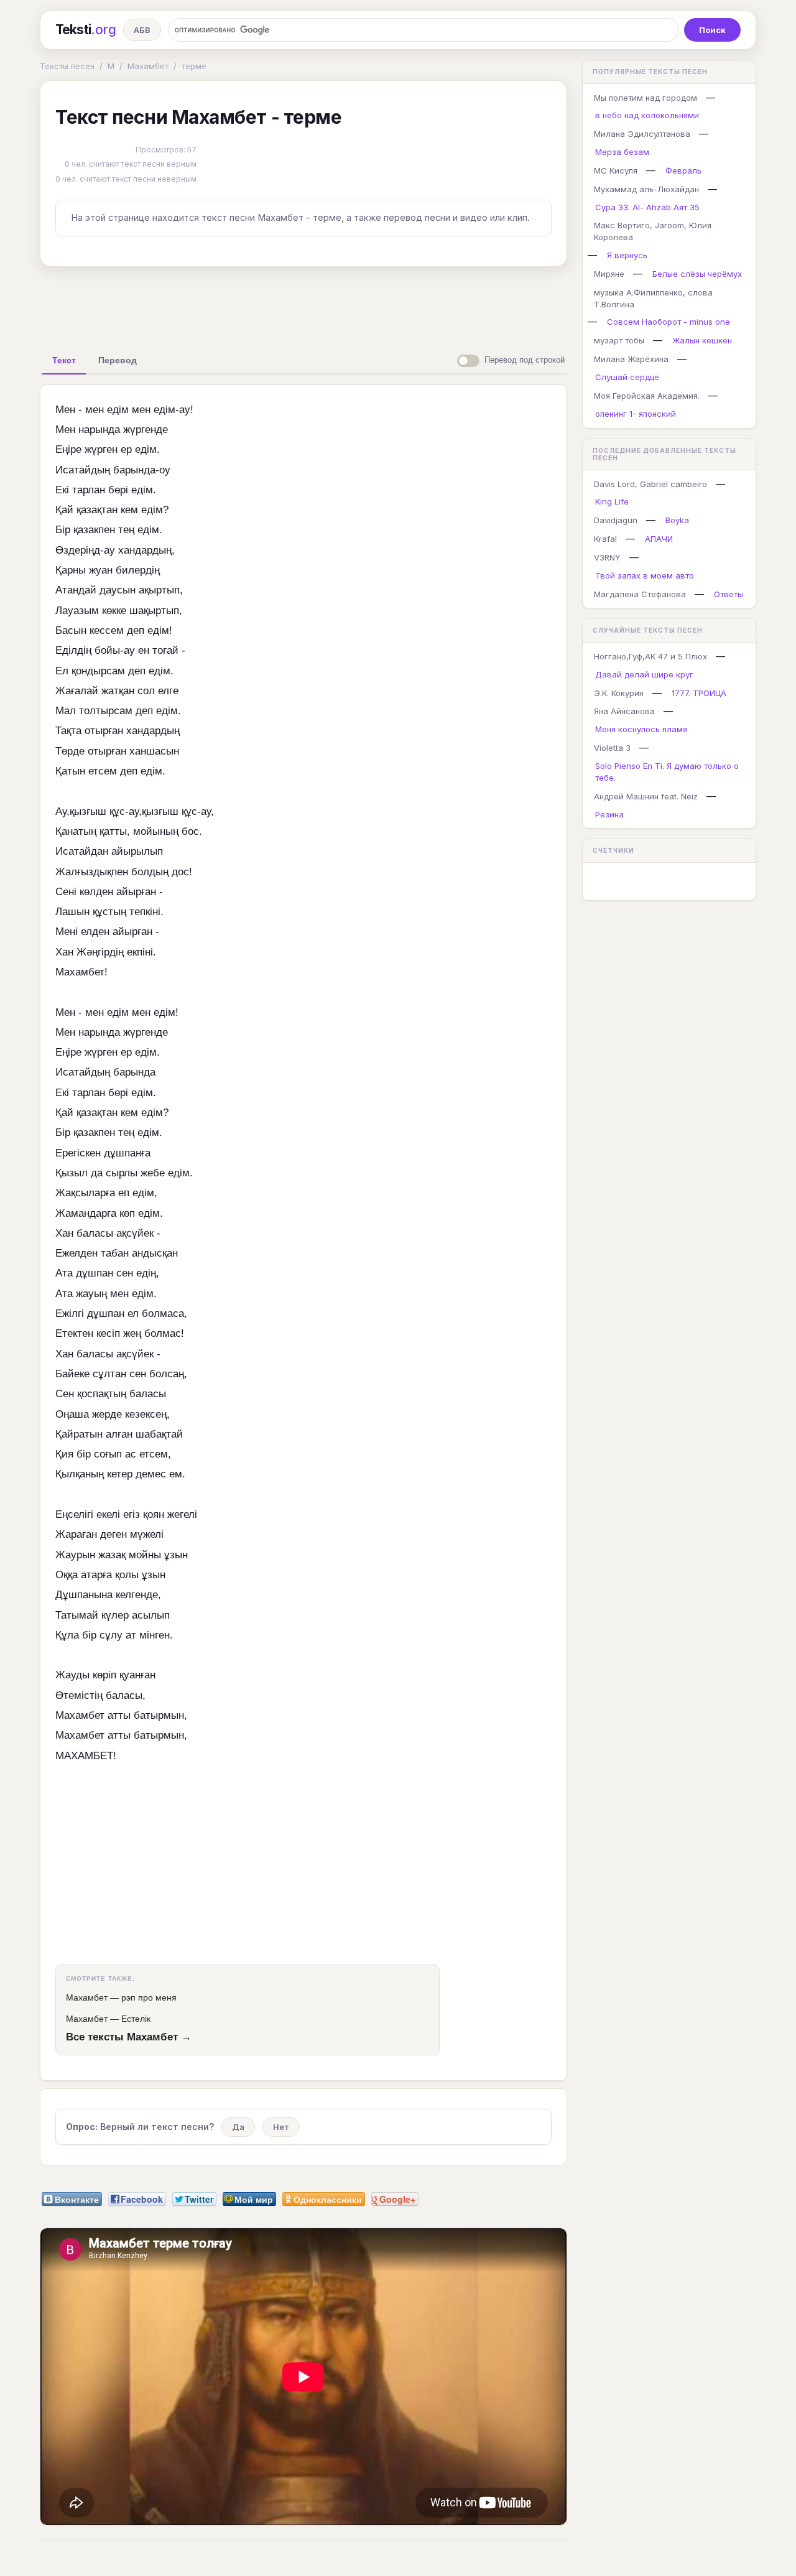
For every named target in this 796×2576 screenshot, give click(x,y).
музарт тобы (619, 340)
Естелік (136, 2019)
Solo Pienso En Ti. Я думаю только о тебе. (667, 772)
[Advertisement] (303, 305)
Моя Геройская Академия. (647, 396)
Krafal (605, 539)
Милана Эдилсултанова (642, 134)
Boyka (677, 520)
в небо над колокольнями (647, 115)
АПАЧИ (659, 539)
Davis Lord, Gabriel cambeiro (650, 484)
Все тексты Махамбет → (129, 2037)
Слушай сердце (627, 377)
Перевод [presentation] (118, 360)
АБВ (142, 30)
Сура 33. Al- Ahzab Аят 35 (647, 207)
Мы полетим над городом (646, 98)
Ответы (729, 594)
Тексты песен (67, 66)
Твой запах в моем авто (645, 575)
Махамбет (148, 66)
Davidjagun (616, 520)
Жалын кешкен (702, 340)
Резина (609, 814)
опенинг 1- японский (636, 414)
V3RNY (607, 557)
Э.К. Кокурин (619, 693)
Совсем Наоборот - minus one (669, 322)
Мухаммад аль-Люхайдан (646, 189)
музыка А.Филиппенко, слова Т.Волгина (653, 298)
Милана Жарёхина (631, 359)
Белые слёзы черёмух (697, 274)
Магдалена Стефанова (640, 594)
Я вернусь (627, 255)
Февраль (683, 170)
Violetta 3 (612, 748)
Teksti (86, 30)
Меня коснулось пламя (641, 729)
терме (194, 66)
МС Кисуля (616, 170)
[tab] (64, 360)
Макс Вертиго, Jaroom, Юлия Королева (653, 231)
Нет (281, 2127)
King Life (612, 501)
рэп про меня (149, 1997)
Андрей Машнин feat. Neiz (646, 796)
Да (238, 2127)
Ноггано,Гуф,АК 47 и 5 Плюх (650, 656)
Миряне (609, 274)
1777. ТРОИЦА (699, 693)
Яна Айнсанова (624, 711)
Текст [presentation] (64, 360)
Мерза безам (622, 152)
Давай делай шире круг (644, 674)
